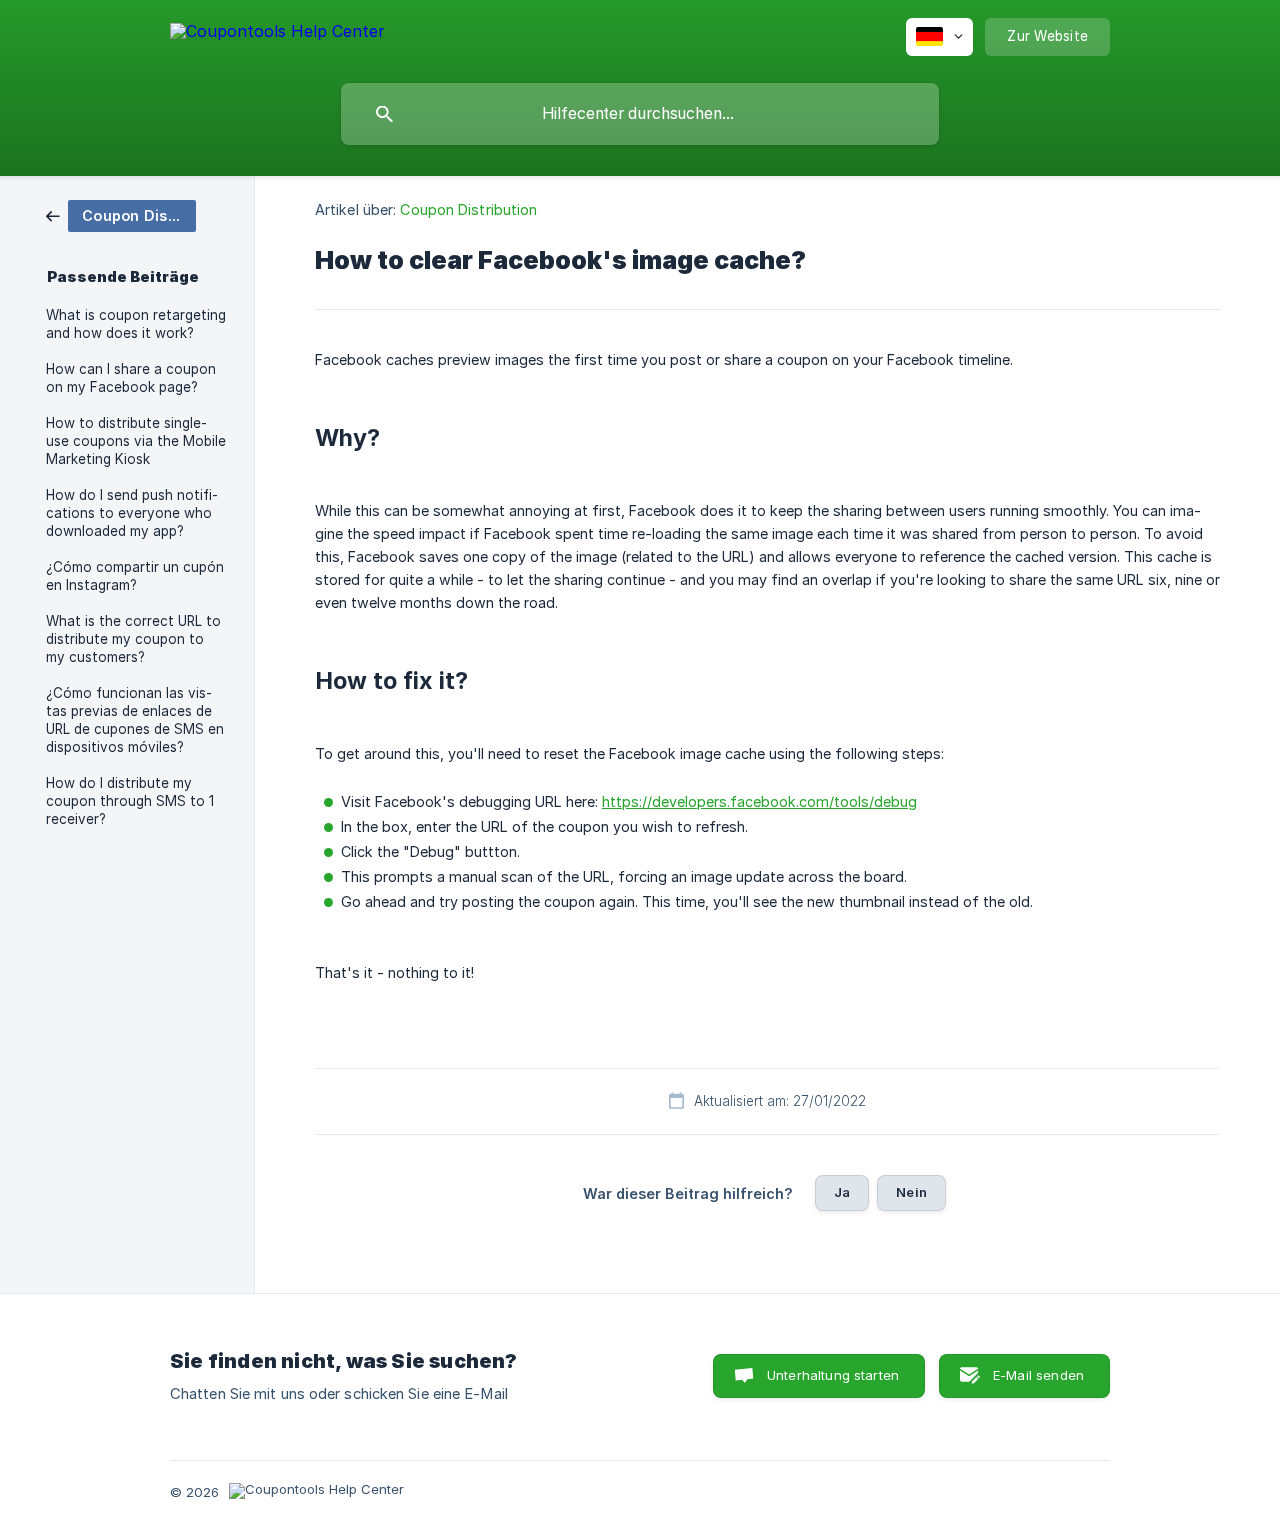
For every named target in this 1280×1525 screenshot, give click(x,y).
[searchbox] (640, 114)
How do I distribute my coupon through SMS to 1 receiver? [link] (130, 801)
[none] (277, 34)
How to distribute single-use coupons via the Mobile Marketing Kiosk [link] (136, 441)
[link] (121, 214)
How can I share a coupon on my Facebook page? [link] (131, 378)
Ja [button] (842, 1192)
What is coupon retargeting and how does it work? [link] (136, 324)
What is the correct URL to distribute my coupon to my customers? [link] (133, 639)
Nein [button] (911, 1192)
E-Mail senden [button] (1038, 1375)
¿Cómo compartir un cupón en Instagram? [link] (135, 576)
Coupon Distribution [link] (468, 209)
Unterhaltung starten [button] (833, 1375)
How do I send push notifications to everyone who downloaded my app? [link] (132, 513)
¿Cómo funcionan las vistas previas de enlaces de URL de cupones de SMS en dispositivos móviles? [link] (135, 720)
